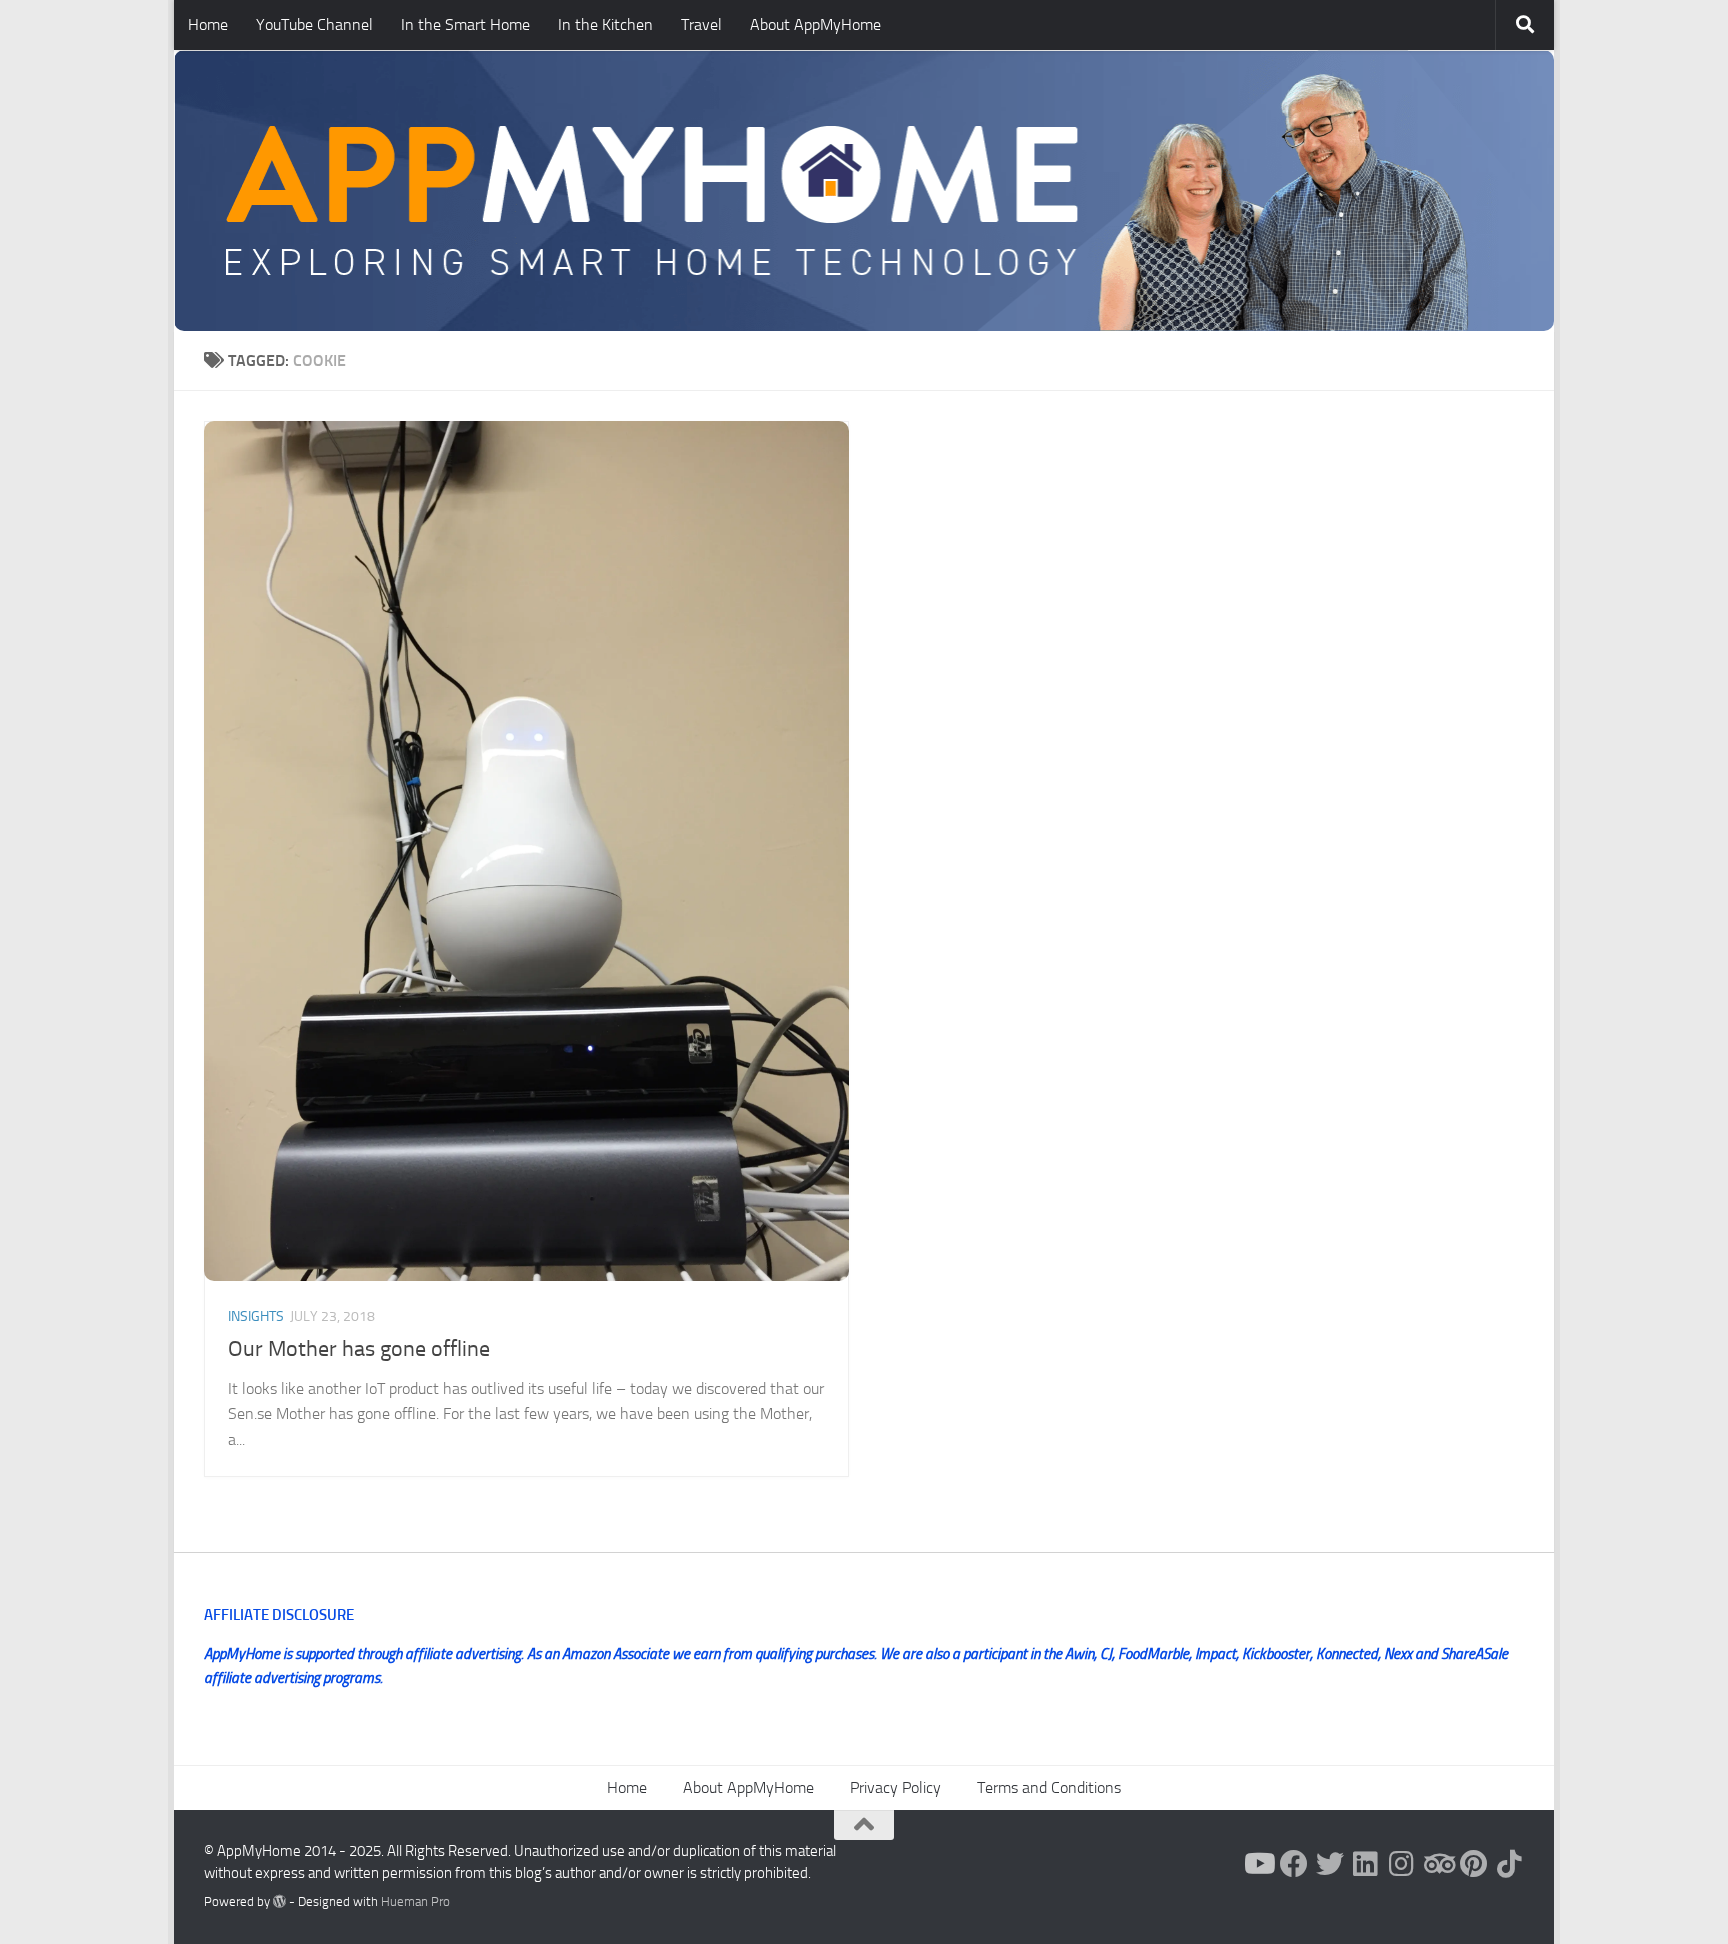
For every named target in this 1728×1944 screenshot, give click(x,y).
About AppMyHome (815, 24)
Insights (256, 1316)
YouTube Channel (314, 24)
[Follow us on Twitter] (1330, 1864)
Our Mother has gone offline (359, 1349)
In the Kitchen (605, 24)
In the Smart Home (465, 24)
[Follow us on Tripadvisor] (1438, 1864)
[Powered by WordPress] (279, 1901)
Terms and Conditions (1049, 1787)
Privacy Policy (895, 1787)
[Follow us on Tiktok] (1510, 1864)
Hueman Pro (415, 1901)
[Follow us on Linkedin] (1366, 1864)
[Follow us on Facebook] (1294, 1864)
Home (208, 24)
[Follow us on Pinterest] (1474, 1864)
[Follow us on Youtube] (1258, 1864)
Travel (701, 24)
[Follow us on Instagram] (1402, 1864)
